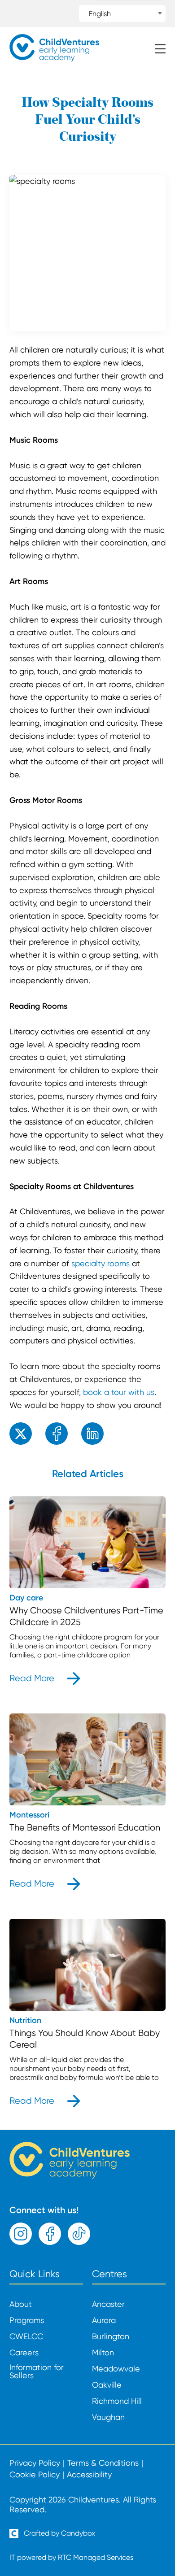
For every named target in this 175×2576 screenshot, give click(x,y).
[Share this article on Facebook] (57, 1434)
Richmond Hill (117, 2401)
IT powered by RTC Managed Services (71, 2557)
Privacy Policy (35, 2463)
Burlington (111, 2336)
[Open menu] (160, 50)
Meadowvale (116, 2369)
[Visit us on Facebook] (50, 2234)
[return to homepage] (54, 59)
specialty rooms (101, 1263)
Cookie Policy (35, 2475)
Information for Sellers (37, 2371)
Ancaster (108, 2304)
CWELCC (26, 2336)
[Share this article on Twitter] (21, 1434)
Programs (27, 2320)
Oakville (107, 2385)
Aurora (104, 2320)
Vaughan (108, 2417)
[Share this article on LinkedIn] (92, 1434)
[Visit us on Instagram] (21, 2234)
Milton (103, 2353)
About (21, 2304)
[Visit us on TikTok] (79, 2234)
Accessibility (89, 2475)
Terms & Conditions (103, 2463)
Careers (24, 2353)
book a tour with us (119, 1392)
